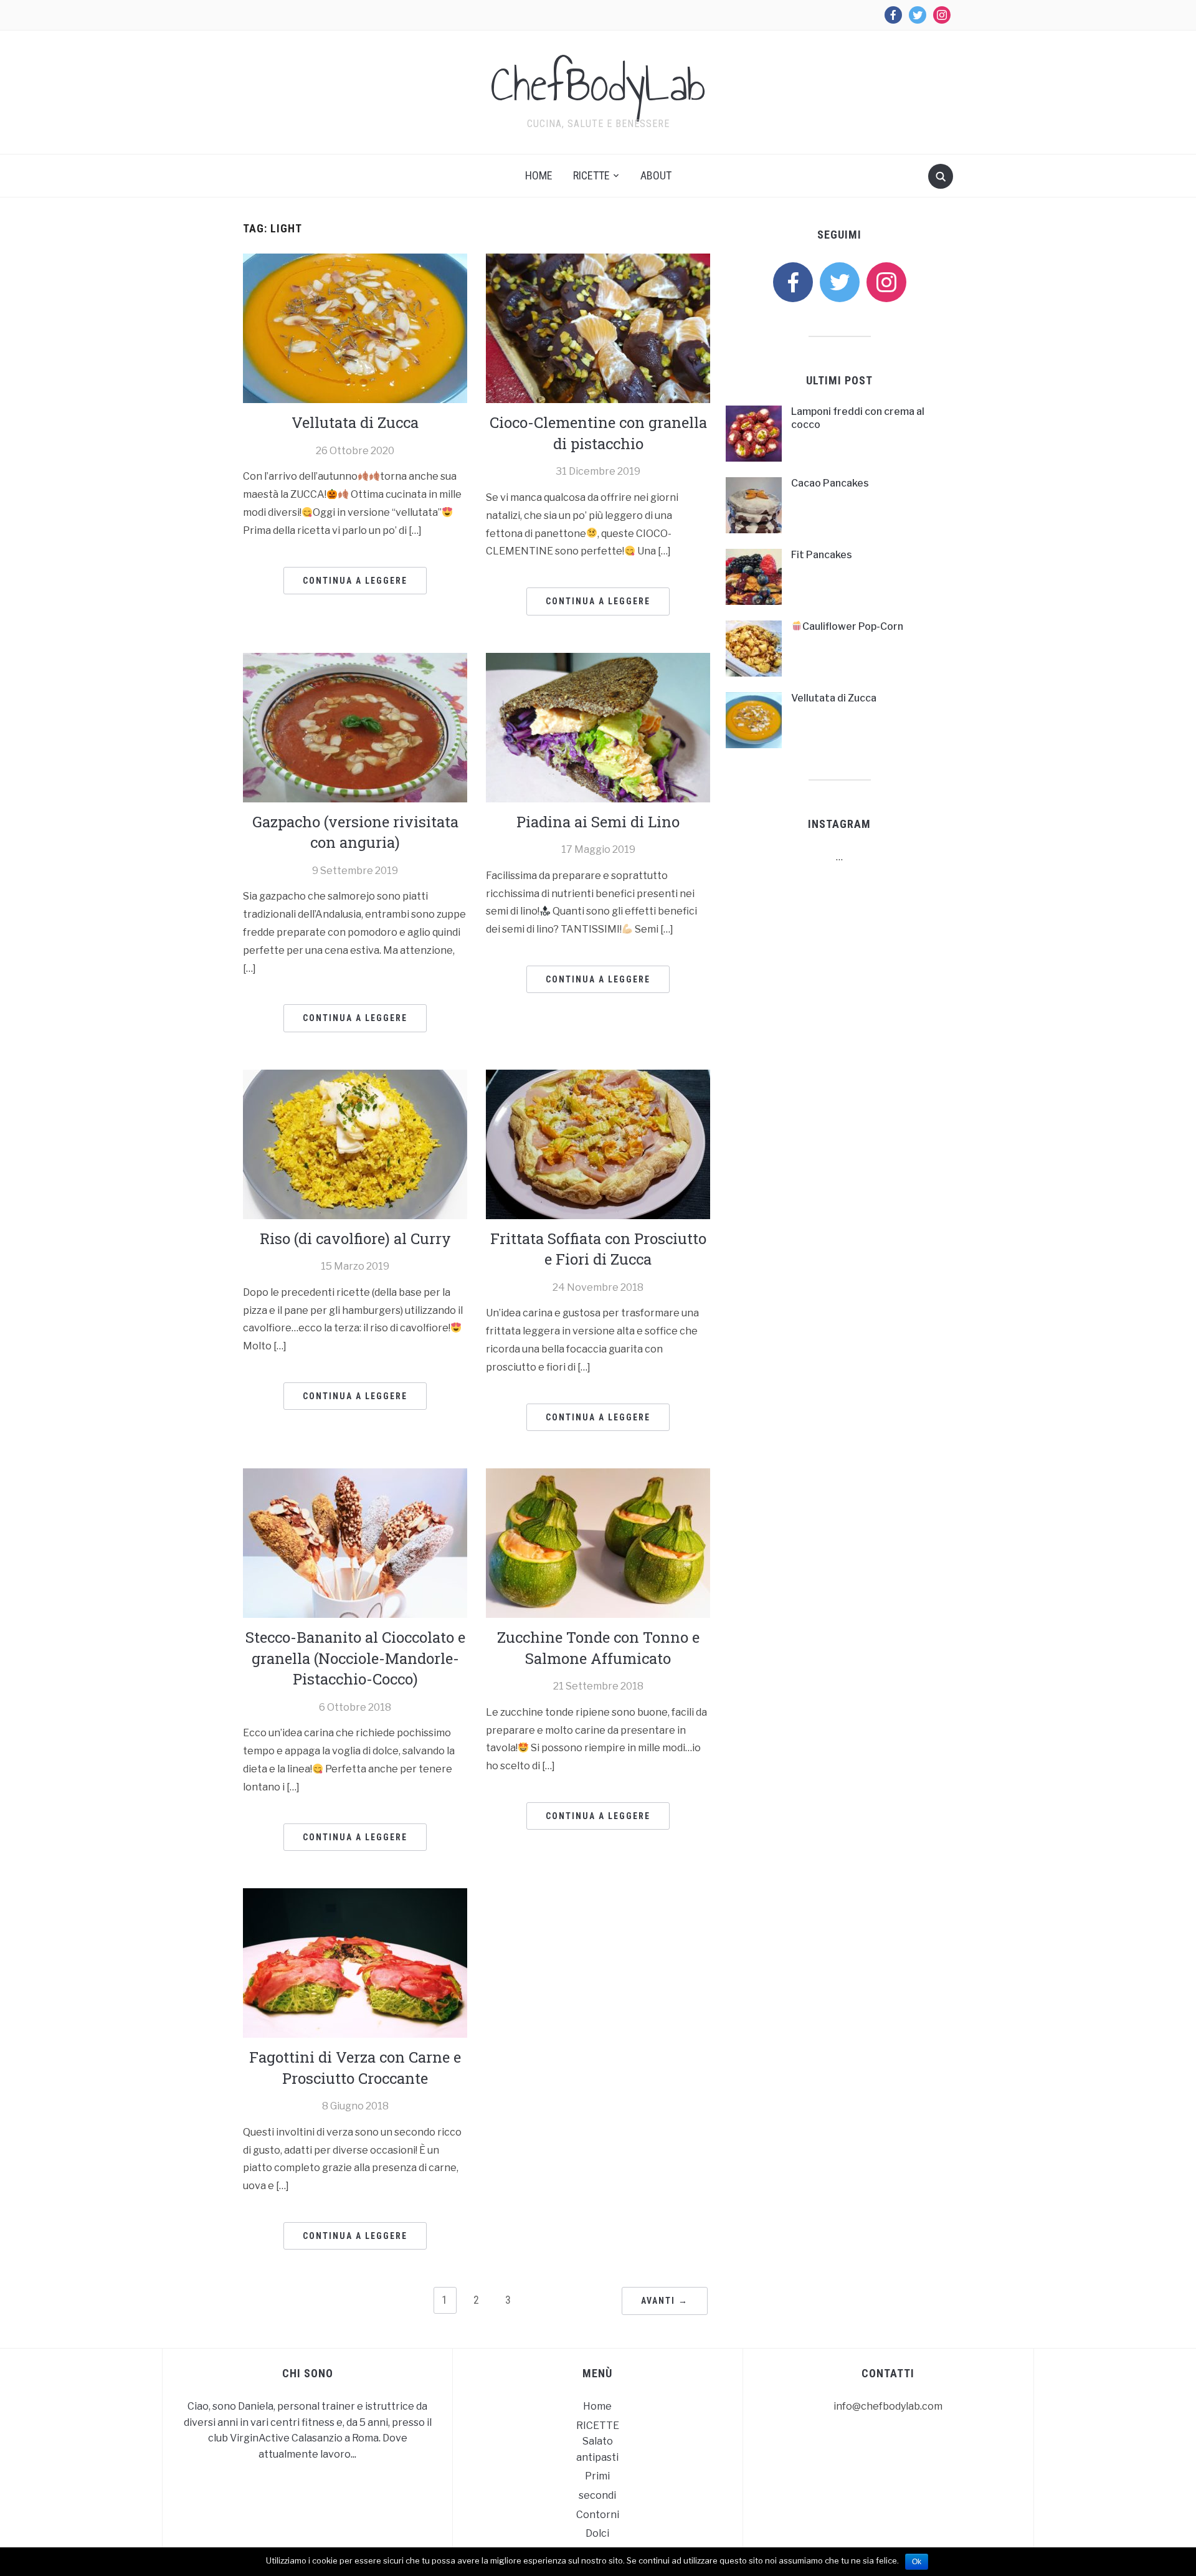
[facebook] (793, 281)
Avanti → (665, 2301)
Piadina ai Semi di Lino (598, 822)
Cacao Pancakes (830, 483)
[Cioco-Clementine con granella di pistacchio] (598, 327)
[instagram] (886, 281)
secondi (597, 2495)
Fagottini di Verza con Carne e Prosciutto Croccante (355, 2068)
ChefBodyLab (598, 84)
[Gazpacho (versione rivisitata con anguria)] (355, 727)
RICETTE (591, 175)
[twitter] (840, 281)
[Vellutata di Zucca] (355, 327)
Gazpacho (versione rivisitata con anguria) (355, 832)
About (656, 175)
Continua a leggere (355, 581)
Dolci (597, 2533)
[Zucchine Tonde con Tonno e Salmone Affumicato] (598, 1542)
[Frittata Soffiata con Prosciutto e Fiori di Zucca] (598, 1143)
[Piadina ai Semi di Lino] (598, 727)
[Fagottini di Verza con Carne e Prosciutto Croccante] (355, 1962)
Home (539, 175)
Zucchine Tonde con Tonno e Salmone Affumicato (598, 1648)
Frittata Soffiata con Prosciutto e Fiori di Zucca (598, 1249)
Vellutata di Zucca (355, 422)
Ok (917, 2562)
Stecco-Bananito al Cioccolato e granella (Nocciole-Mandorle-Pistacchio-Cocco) (355, 1658)
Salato (598, 2441)
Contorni (598, 2515)
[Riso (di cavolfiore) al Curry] (355, 1143)
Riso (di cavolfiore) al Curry (355, 1238)
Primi (597, 2476)
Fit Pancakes (822, 555)
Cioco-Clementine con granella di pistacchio (598, 433)
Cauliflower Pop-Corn (853, 626)
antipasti (597, 2457)
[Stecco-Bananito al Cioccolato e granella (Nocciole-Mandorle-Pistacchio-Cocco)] (355, 1542)
